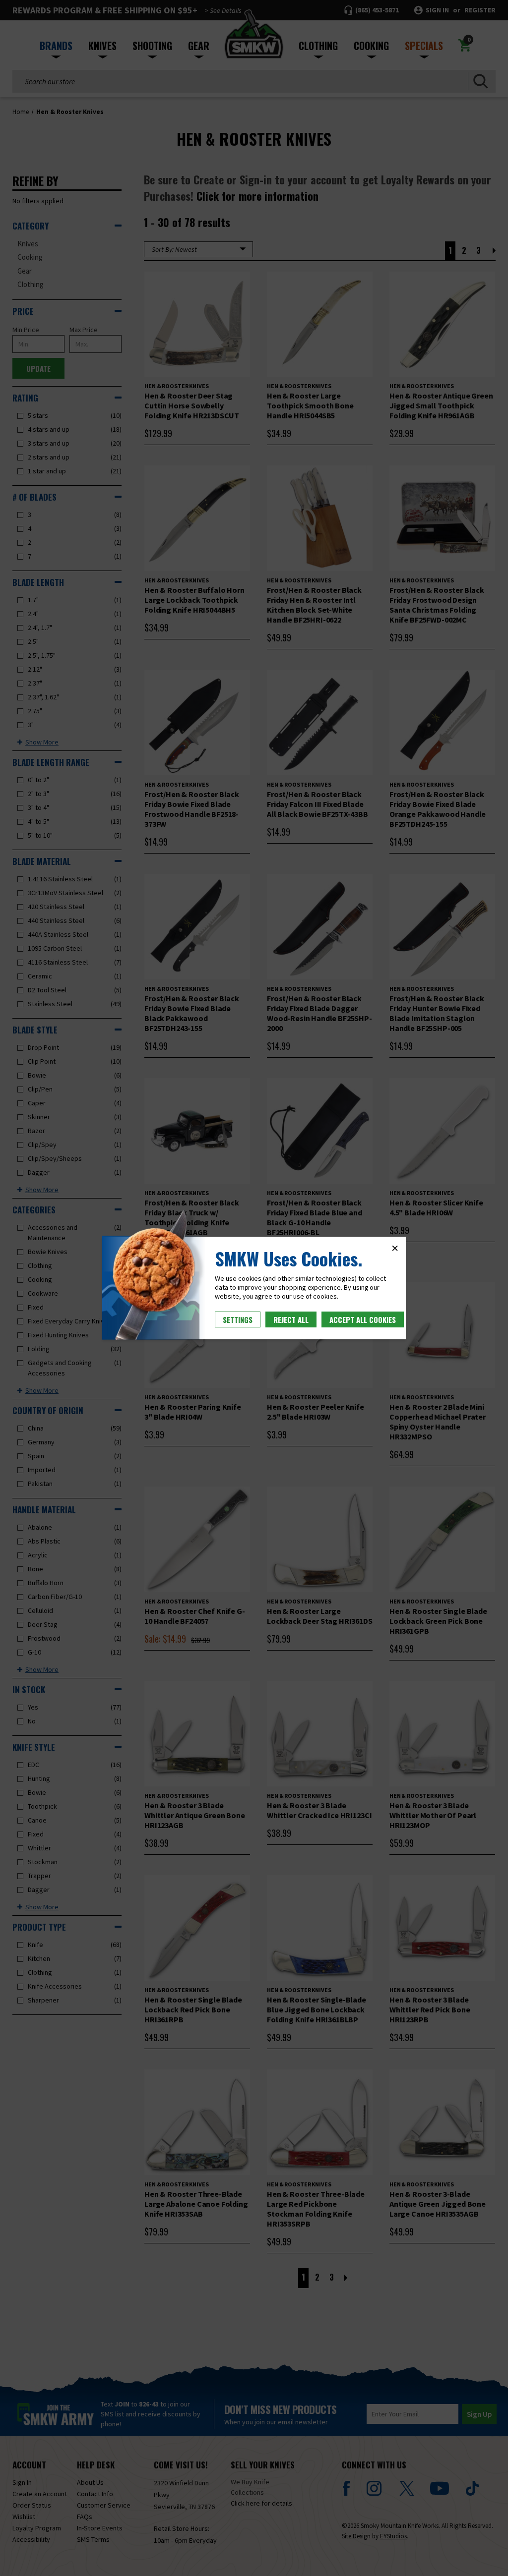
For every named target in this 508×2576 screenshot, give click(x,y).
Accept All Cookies (363, 1319)
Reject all (291, 1319)
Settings (238, 1319)
